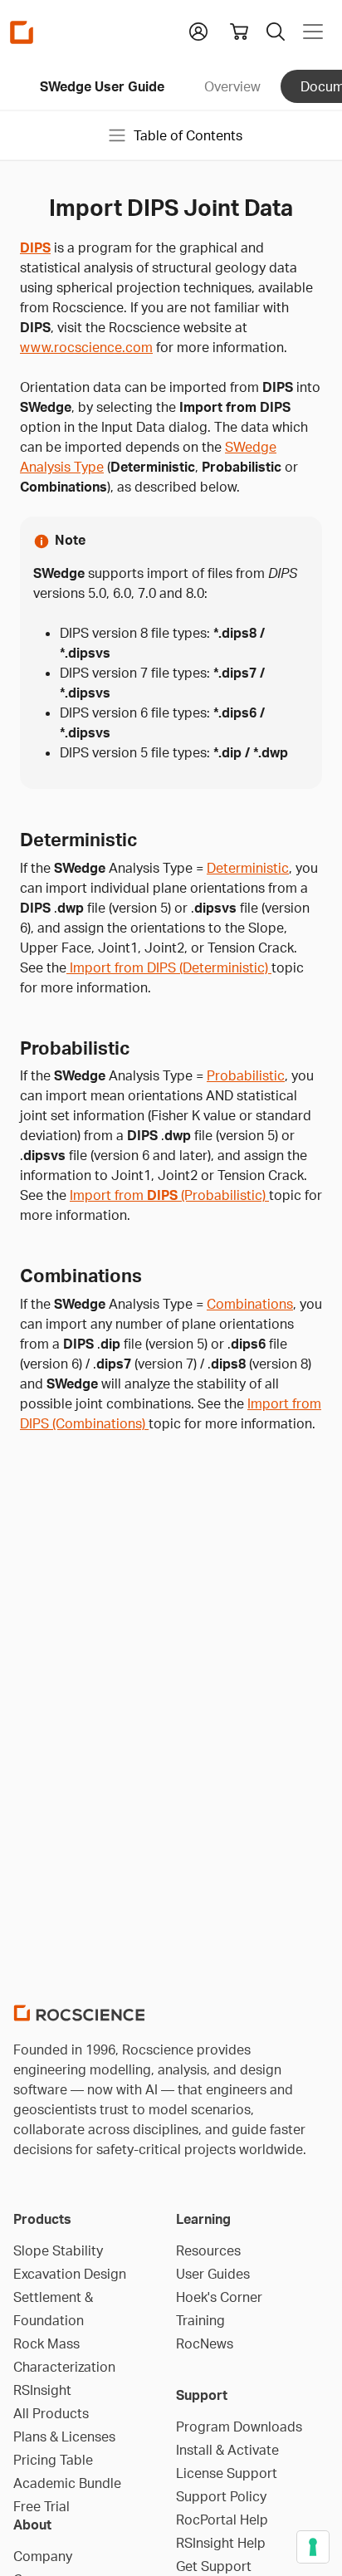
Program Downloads (239, 2427)
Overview (232, 86)
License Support (227, 2473)
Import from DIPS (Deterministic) (169, 967)
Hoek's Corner (219, 2297)
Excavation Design (70, 2274)
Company (43, 2556)
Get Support (214, 2566)
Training (200, 2320)
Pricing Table (53, 2460)
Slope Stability (58, 2250)
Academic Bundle (67, 2483)
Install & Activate (227, 2450)
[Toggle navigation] (313, 32)
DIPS (35, 247)
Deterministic (248, 868)
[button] (198, 30)
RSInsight (42, 2390)
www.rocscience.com (86, 347)
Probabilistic (246, 1075)
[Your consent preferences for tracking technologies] (313, 2547)
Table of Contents (188, 135)
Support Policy (221, 2496)
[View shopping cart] (239, 32)
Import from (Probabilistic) (169, 1195)
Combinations (250, 1304)
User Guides (213, 2274)
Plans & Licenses (64, 2436)
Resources (208, 2250)
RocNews (205, 2343)
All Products (51, 2413)
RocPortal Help (222, 2520)
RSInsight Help (221, 2543)
